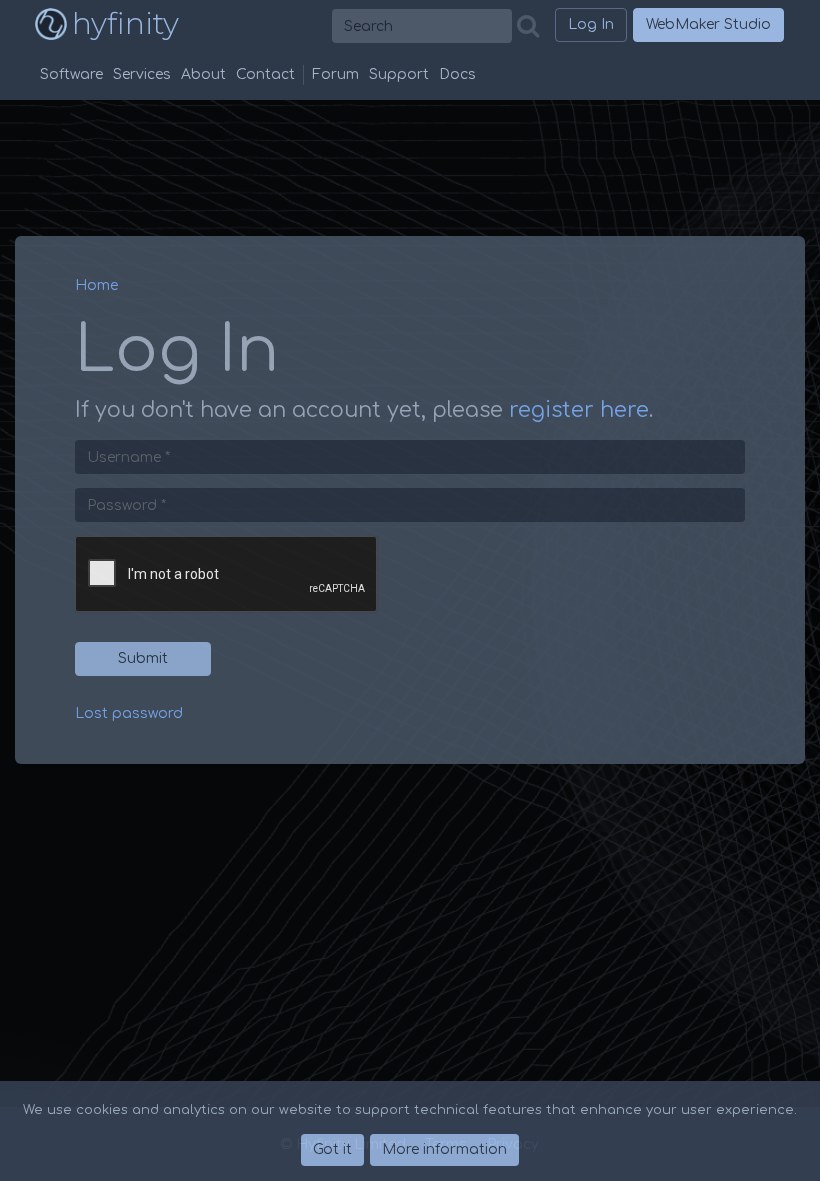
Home (96, 285)
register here (579, 410)
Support (399, 74)
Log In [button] (591, 24)
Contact (265, 74)
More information (444, 1149)
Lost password (129, 713)
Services (142, 74)
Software (71, 74)
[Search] (533, 26)
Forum (335, 74)
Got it (332, 1149)
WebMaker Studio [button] (708, 24)
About (203, 74)
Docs (457, 74)
